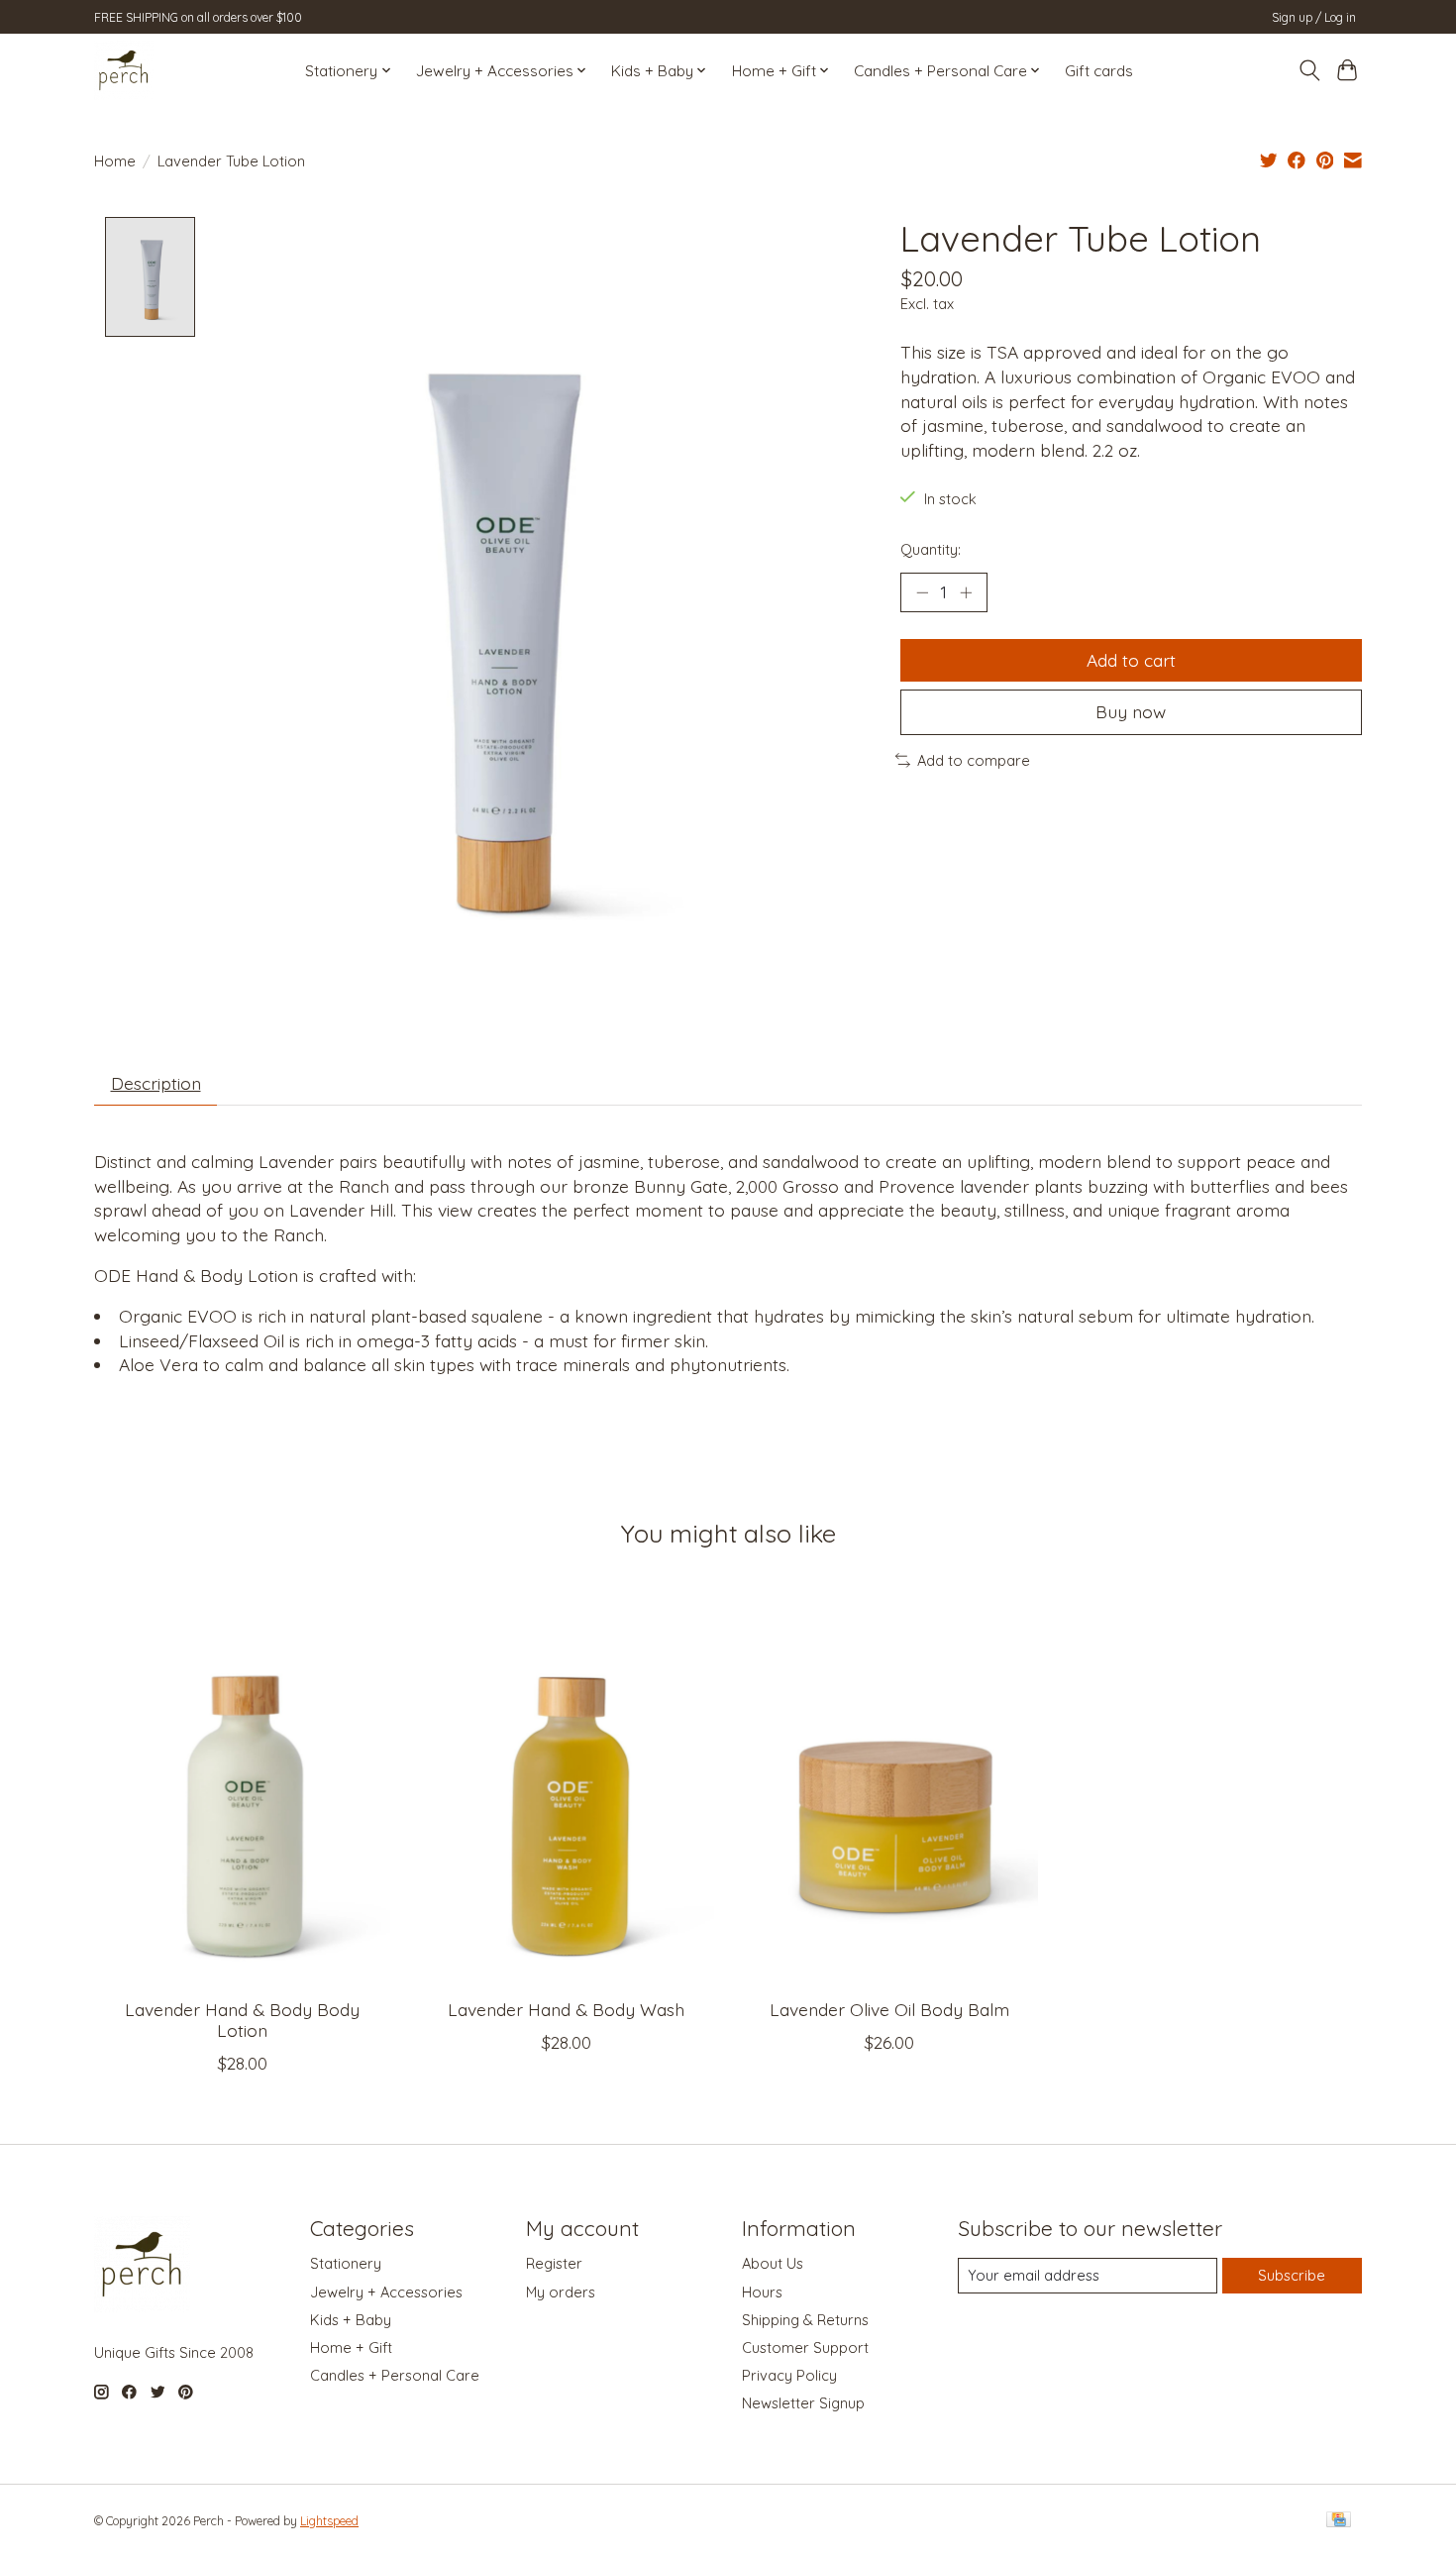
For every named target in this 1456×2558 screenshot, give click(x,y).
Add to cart (1131, 660)
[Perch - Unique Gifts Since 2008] (124, 70)
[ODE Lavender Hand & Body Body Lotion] (242, 1785)
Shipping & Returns (805, 2320)
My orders (561, 2292)
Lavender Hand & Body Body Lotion (242, 2020)
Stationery (346, 2263)
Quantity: (931, 549)
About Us (773, 2263)
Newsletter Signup (803, 2403)
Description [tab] (156, 1083)
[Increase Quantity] (966, 592)
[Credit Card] (1339, 2521)
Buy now (1131, 711)
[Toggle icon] (1309, 70)
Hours (762, 2292)
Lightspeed (329, 2521)
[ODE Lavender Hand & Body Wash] (566, 1785)
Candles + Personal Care (395, 2375)
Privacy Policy (789, 2375)
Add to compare (974, 760)
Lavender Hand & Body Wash (566, 2009)
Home (115, 161)
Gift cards (1099, 71)
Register (554, 2263)
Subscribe (1292, 2275)
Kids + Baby (351, 2320)
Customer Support (805, 2347)
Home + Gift (351, 2347)
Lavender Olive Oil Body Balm (889, 2009)
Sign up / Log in (1314, 17)
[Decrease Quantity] (922, 592)
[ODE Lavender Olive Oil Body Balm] (890, 1785)
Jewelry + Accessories (386, 2292)
